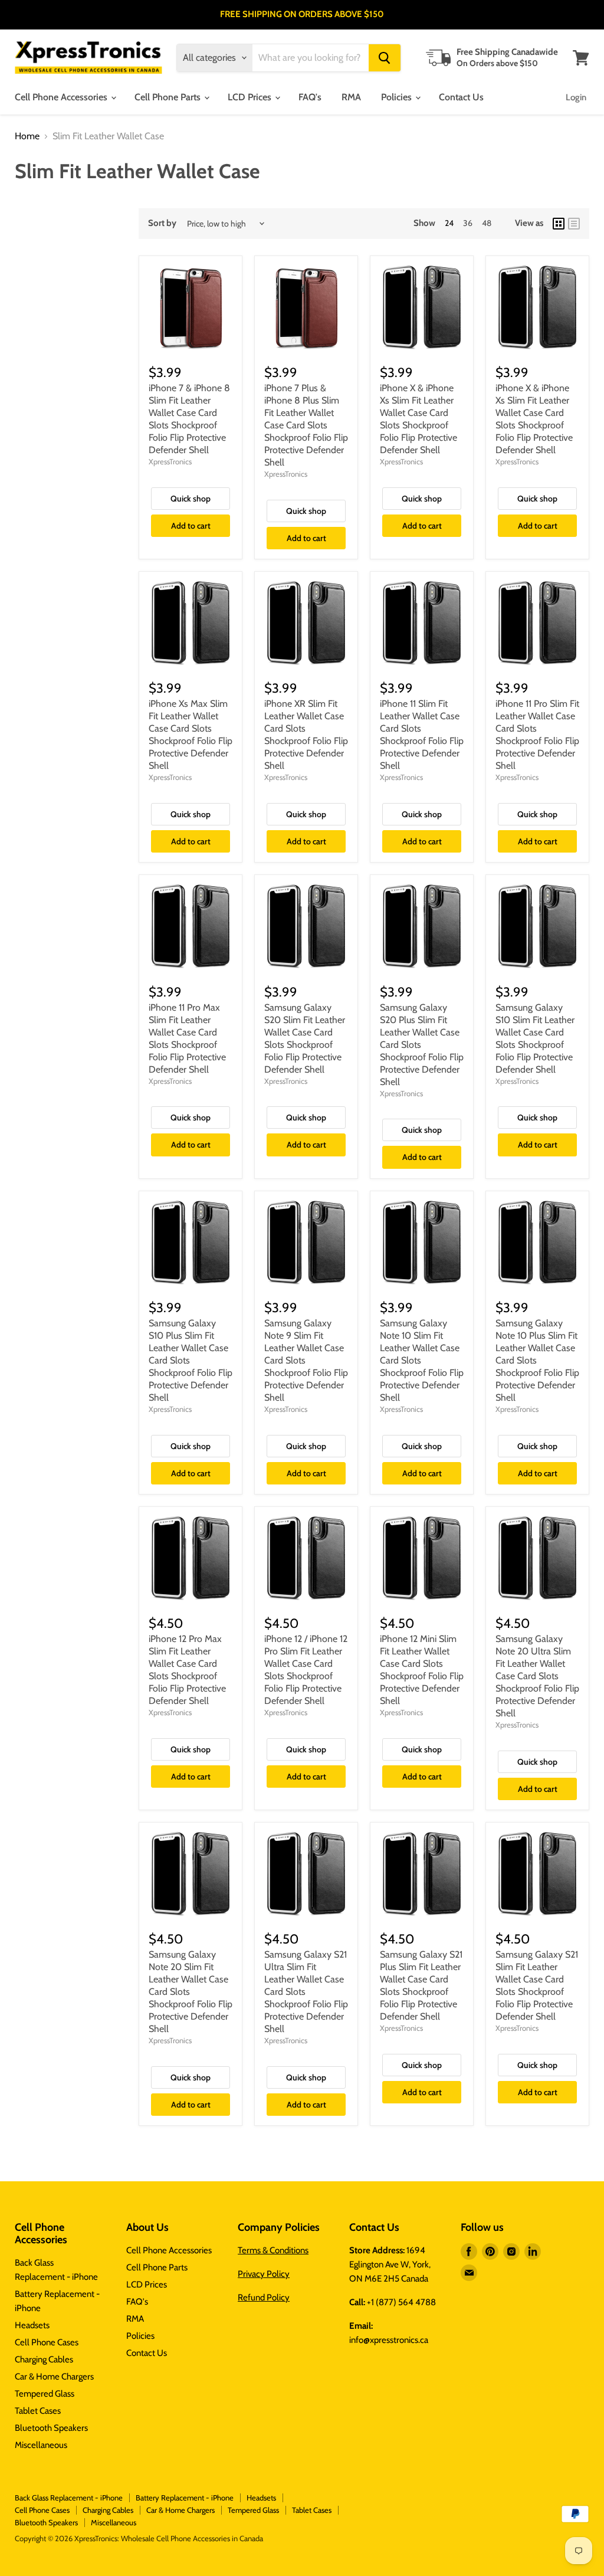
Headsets (32, 2325)
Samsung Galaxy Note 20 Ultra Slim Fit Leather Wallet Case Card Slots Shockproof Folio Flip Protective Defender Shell (537, 1676)
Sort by (162, 223)
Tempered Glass (45, 2394)
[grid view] (559, 224)
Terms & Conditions (273, 2250)
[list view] (574, 224)
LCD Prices (251, 97)
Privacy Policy (264, 2274)
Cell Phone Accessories (62, 97)
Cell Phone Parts (169, 97)
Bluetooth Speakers (51, 2428)
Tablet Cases (38, 2411)
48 (487, 223)
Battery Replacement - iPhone (185, 2498)
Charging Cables (44, 2359)
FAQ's (310, 97)
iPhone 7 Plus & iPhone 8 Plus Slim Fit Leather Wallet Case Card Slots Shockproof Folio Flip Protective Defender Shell (306, 425)
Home (27, 136)
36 (468, 223)
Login (576, 97)
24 (449, 223)
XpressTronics (170, 461)
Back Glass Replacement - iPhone (69, 2498)
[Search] (385, 58)
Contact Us (461, 97)
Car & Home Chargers (54, 2377)
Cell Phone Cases (47, 2342)
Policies (398, 97)
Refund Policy (264, 2298)
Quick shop (191, 499)
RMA (351, 97)
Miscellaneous (41, 2445)
